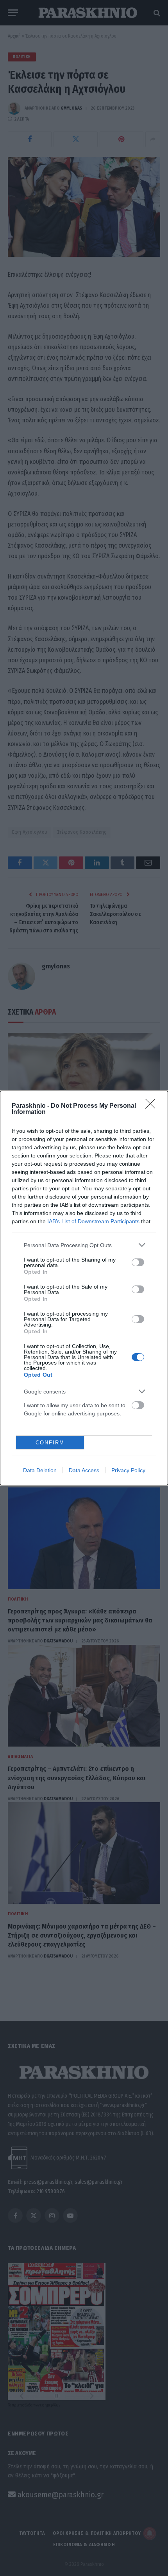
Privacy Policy (128, 1470)
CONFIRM (50, 1443)
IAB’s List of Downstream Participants (93, 1221)
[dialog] (84, 1288)
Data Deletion (40, 1470)
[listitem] (84, 1245)
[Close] (153, 1106)
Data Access (84, 1470)
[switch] (138, 1262)
